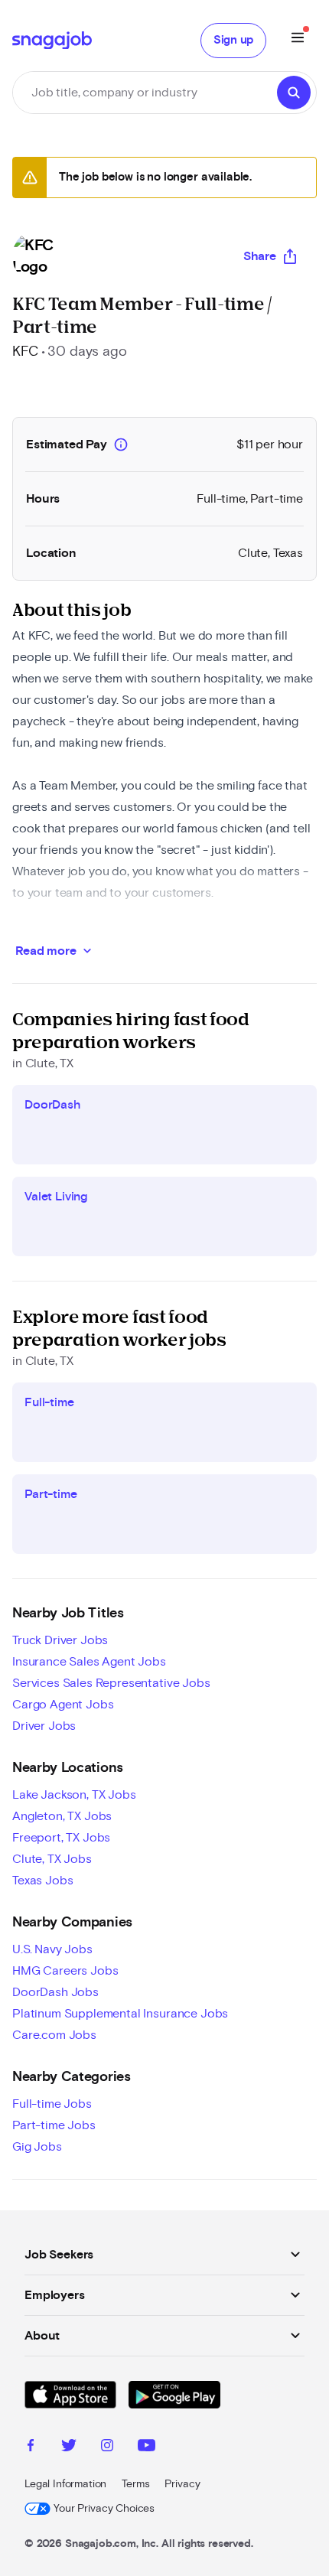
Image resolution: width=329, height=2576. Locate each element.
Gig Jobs (37, 2147)
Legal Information (65, 2484)
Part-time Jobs (54, 2125)
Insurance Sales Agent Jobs (89, 1662)
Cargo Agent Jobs (63, 1705)
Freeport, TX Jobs (61, 1838)
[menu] (298, 40)
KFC (25, 352)
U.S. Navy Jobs (52, 1949)
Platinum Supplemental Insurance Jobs (120, 2014)
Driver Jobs (44, 1726)
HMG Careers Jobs (65, 1971)
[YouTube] (147, 2447)
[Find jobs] (294, 93)
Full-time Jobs (52, 2104)
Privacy (182, 2484)
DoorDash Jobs (55, 1992)
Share (260, 256)
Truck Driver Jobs (60, 1640)
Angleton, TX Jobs (62, 1816)
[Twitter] (69, 2447)
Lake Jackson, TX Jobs (74, 1795)
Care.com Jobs (54, 2035)
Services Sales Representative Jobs (111, 1683)
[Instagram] (107, 2447)
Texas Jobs (42, 1881)
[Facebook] (31, 2447)
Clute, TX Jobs (52, 1859)
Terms (135, 2484)
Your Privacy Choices (104, 2509)
